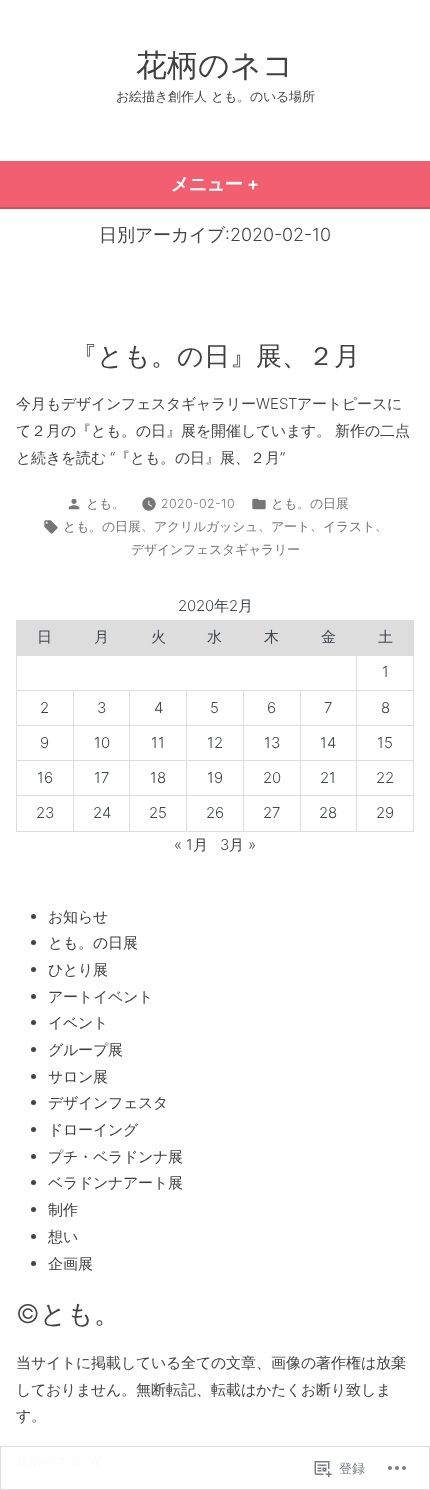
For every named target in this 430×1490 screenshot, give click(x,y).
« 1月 (191, 844)
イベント (78, 1022)
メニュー (224, 190)
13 (272, 742)
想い (63, 1236)
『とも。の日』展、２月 (215, 355)
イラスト (349, 526)
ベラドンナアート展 (115, 1182)
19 (215, 777)
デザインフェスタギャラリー (215, 549)
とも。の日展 (310, 503)
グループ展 (85, 1049)
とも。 (105, 503)
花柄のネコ (215, 65)
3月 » (238, 844)
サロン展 (78, 1076)
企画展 (70, 1263)
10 (102, 742)
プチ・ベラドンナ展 (115, 1156)
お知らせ (78, 916)
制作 (63, 1209)
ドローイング (93, 1129)
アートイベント (100, 996)
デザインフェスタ (108, 1102)
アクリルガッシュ (206, 526)
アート (290, 526)
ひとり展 (78, 969)
